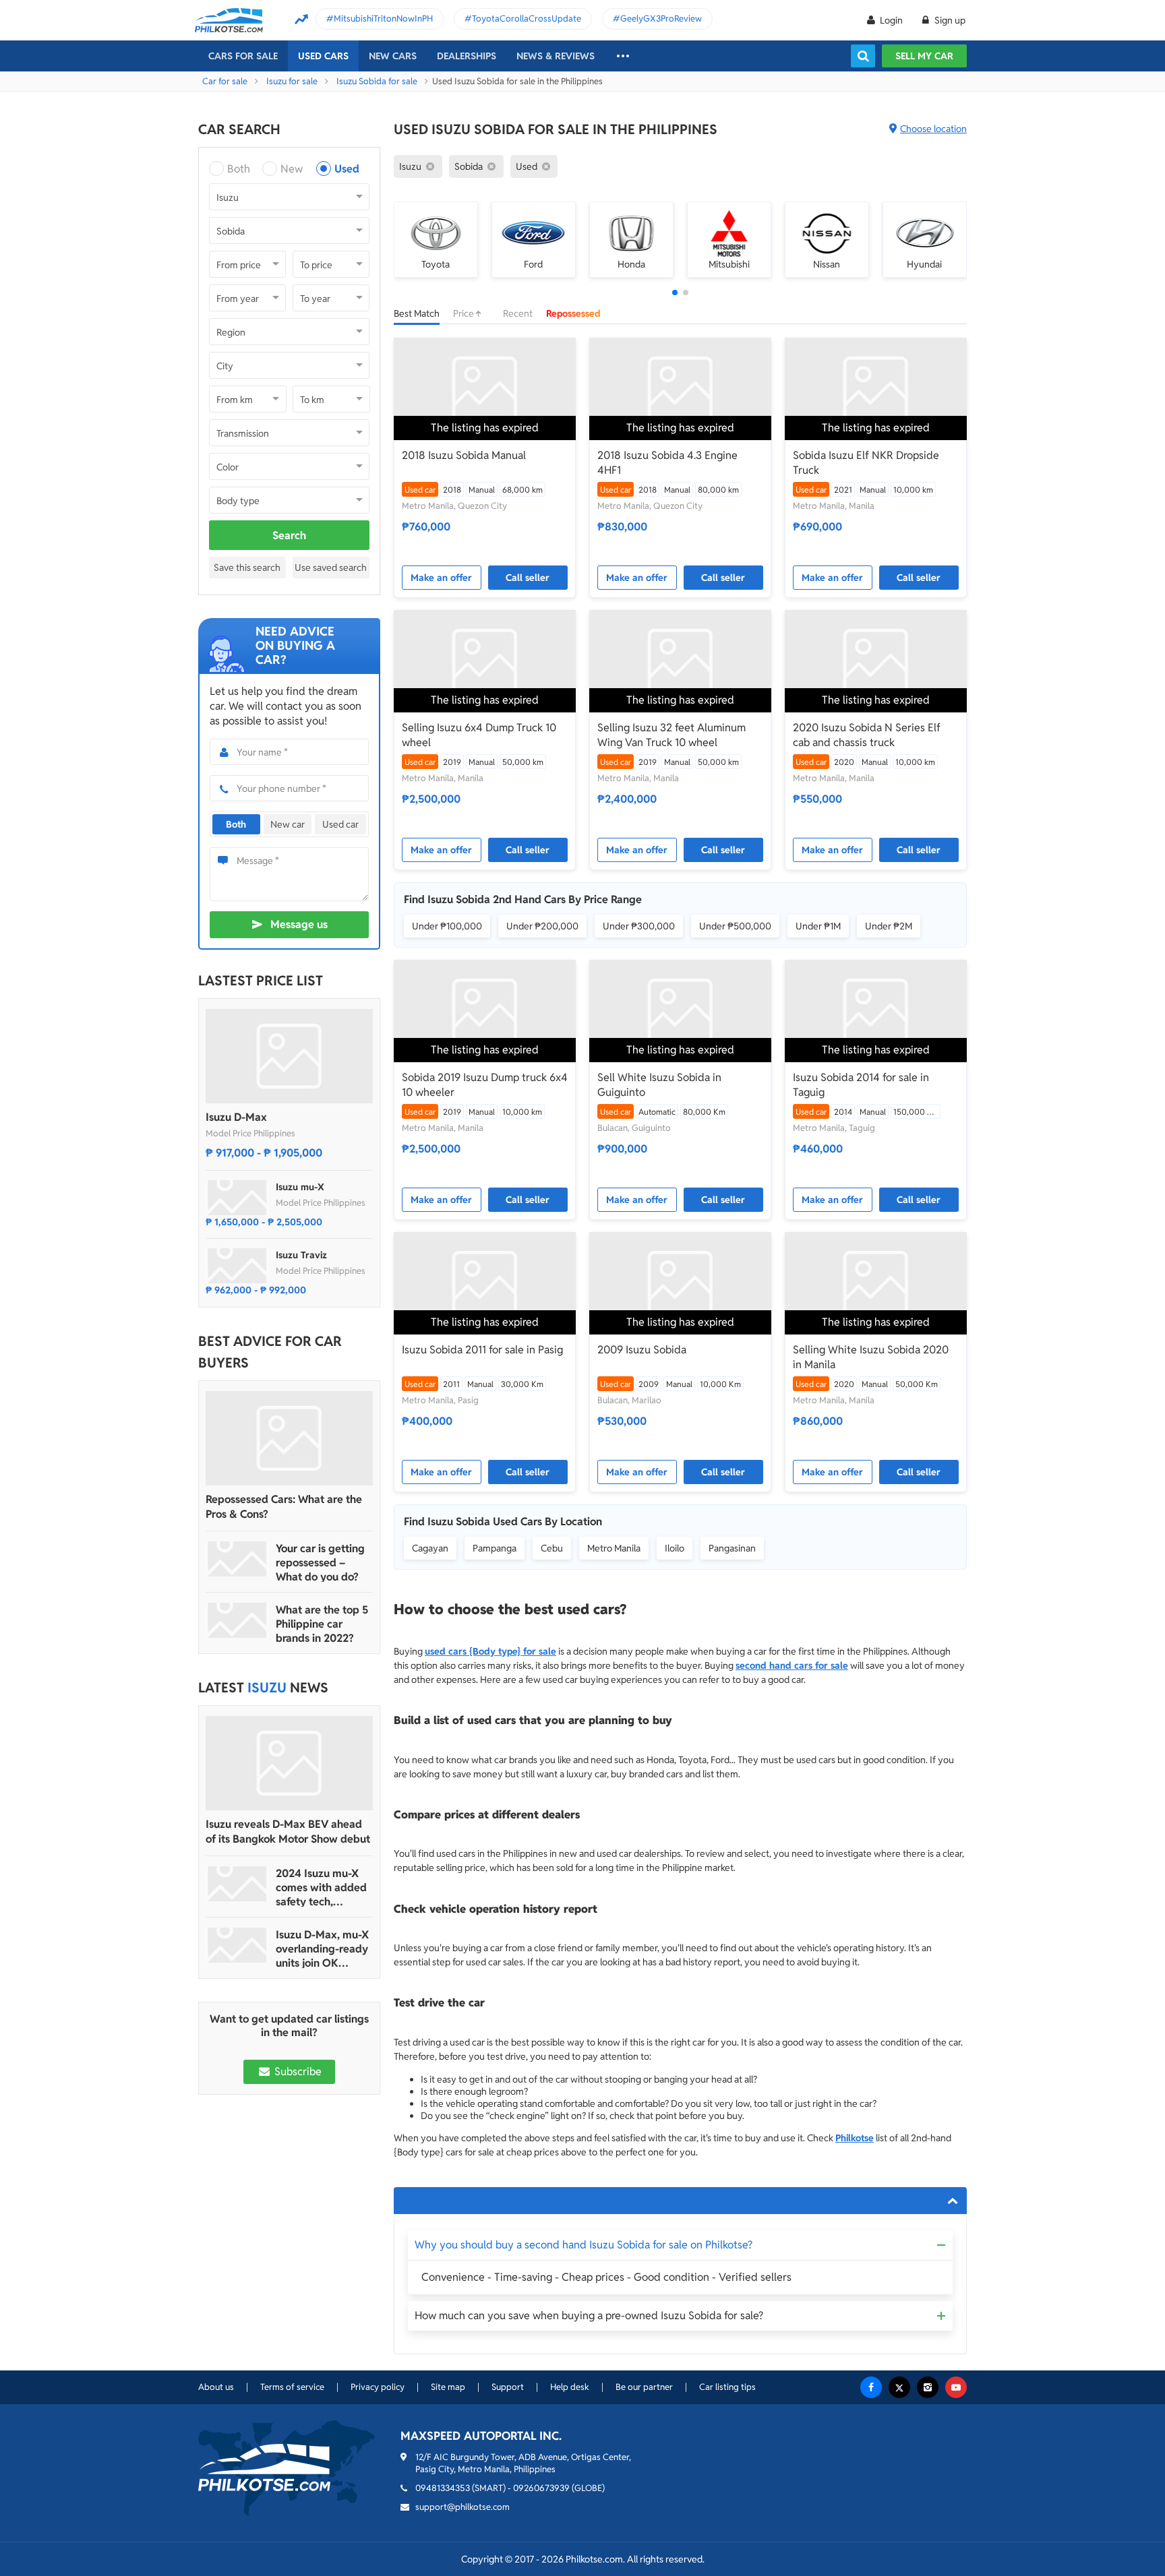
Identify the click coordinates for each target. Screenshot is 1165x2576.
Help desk (570, 2387)
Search (289, 535)
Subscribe (297, 2072)
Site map (448, 2387)
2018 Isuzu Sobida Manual (464, 455)
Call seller (528, 578)
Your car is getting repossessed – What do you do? (320, 1563)
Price (465, 313)
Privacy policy (378, 2387)
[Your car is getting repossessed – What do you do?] (237, 1559)
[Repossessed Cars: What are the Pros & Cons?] (289, 1438)
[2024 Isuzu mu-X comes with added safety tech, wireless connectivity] (237, 1884)
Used (347, 169)
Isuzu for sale (292, 81)
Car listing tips (727, 2387)
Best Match (417, 313)
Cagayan (430, 1548)
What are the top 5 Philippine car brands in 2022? (322, 1624)
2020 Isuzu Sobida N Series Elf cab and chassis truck (867, 735)
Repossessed (573, 313)
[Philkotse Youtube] (956, 2387)
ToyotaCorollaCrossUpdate (527, 19)
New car (288, 824)
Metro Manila (614, 1548)
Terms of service (292, 2387)
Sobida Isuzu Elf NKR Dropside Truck (866, 463)
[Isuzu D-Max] (289, 1056)
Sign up (949, 20)
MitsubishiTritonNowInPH (383, 19)
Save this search (247, 568)
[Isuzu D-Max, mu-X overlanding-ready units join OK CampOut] (237, 1945)
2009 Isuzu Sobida (642, 1350)
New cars (393, 56)
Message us (299, 924)
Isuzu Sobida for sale (377, 81)
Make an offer (441, 578)
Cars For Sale (243, 56)
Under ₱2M (889, 926)
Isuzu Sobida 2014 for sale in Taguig (861, 1085)
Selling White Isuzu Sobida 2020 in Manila (871, 1357)
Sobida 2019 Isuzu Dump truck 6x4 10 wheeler (485, 1085)
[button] (675, 293)
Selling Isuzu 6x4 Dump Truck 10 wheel (479, 735)
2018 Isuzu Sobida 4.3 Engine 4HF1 (667, 463)
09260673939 (541, 2488)
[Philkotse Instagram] (928, 2387)
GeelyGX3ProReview (661, 19)
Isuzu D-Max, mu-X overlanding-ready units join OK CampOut (322, 1949)
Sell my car (924, 56)
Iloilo (675, 1548)
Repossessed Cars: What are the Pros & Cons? (284, 1507)
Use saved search (331, 568)
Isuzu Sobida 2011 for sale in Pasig (482, 1350)
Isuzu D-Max (236, 1117)
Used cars (323, 56)
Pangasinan (732, 1548)
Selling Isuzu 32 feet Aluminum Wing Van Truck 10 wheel (671, 735)
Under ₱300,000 (639, 926)
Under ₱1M (818, 926)
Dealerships (467, 56)
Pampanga (495, 1548)
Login (891, 20)
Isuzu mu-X (300, 1187)
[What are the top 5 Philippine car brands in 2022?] (237, 1620)
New (292, 169)
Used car (340, 824)
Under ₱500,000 (735, 926)
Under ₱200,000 (542, 926)
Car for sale (225, 81)
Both (239, 169)
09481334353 (443, 2488)
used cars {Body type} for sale (490, 1651)
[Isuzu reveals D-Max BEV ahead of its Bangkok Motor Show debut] (289, 1763)
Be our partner (644, 2387)
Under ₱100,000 (447, 926)
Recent (518, 313)
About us (216, 2387)
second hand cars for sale (792, 1665)
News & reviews (556, 56)
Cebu (552, 1548)
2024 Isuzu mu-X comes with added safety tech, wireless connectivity (321, 1888)
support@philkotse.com (462, 2507)
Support (508, 2387)
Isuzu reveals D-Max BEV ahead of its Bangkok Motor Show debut (288, 1832)
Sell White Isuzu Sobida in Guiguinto (659, 1085)
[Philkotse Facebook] (871, 2387)
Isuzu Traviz (301, 1255)
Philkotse (855, 2138)
